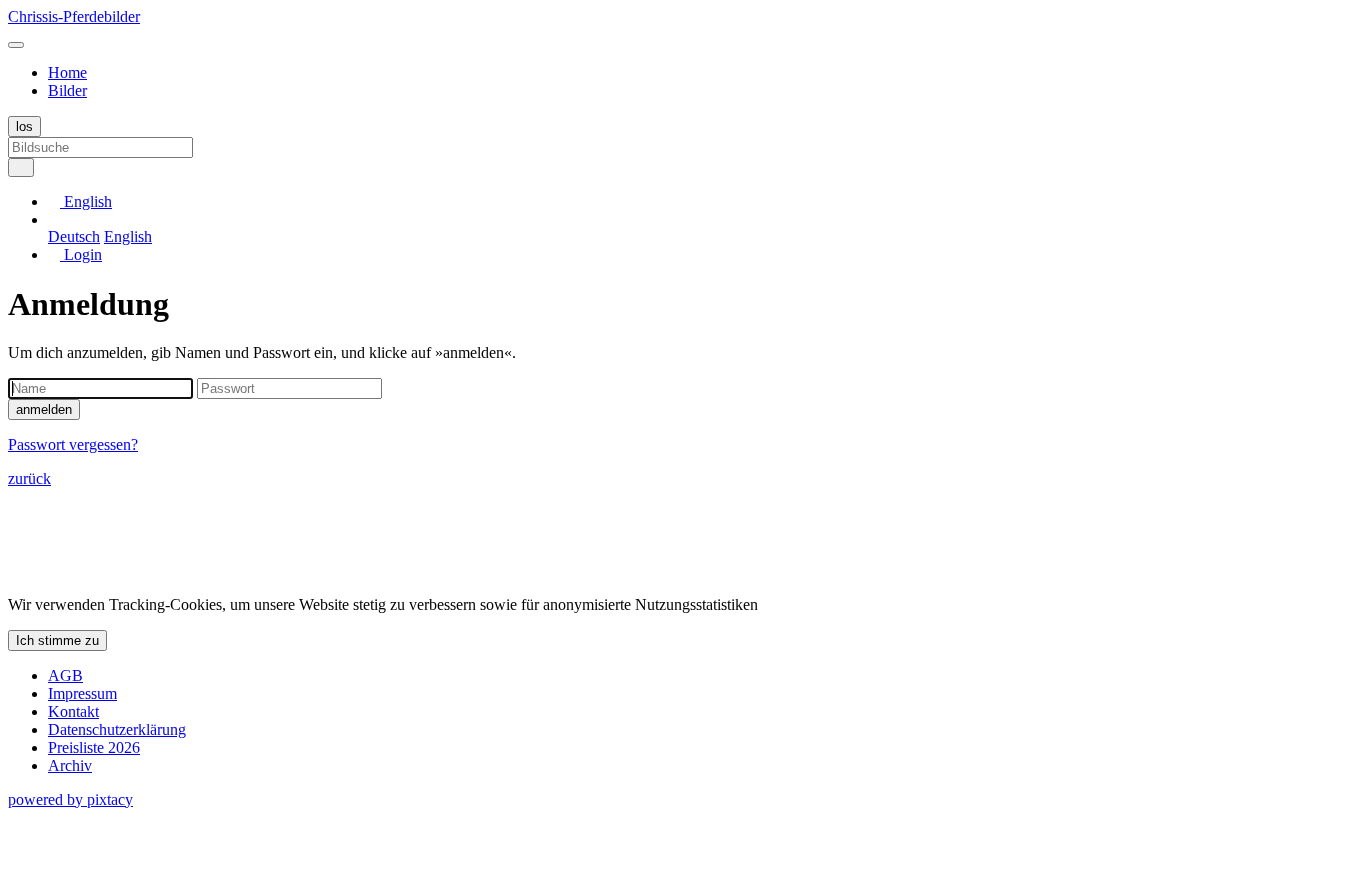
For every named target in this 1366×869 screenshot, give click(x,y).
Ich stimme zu (57, 640)
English (128, 236)
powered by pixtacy (70, 799)
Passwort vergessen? (73, 444)
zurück (29, 478)
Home (67, 72)
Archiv (70, 765)
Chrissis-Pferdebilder (74, 16)
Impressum (82, 693)
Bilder (67, 90)
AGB (65, 675)
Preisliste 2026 (94, 747)
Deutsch (74, 236)
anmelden (44, 409)
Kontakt (73, 711)
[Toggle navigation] (16, 45)
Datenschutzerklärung (117, 729)
